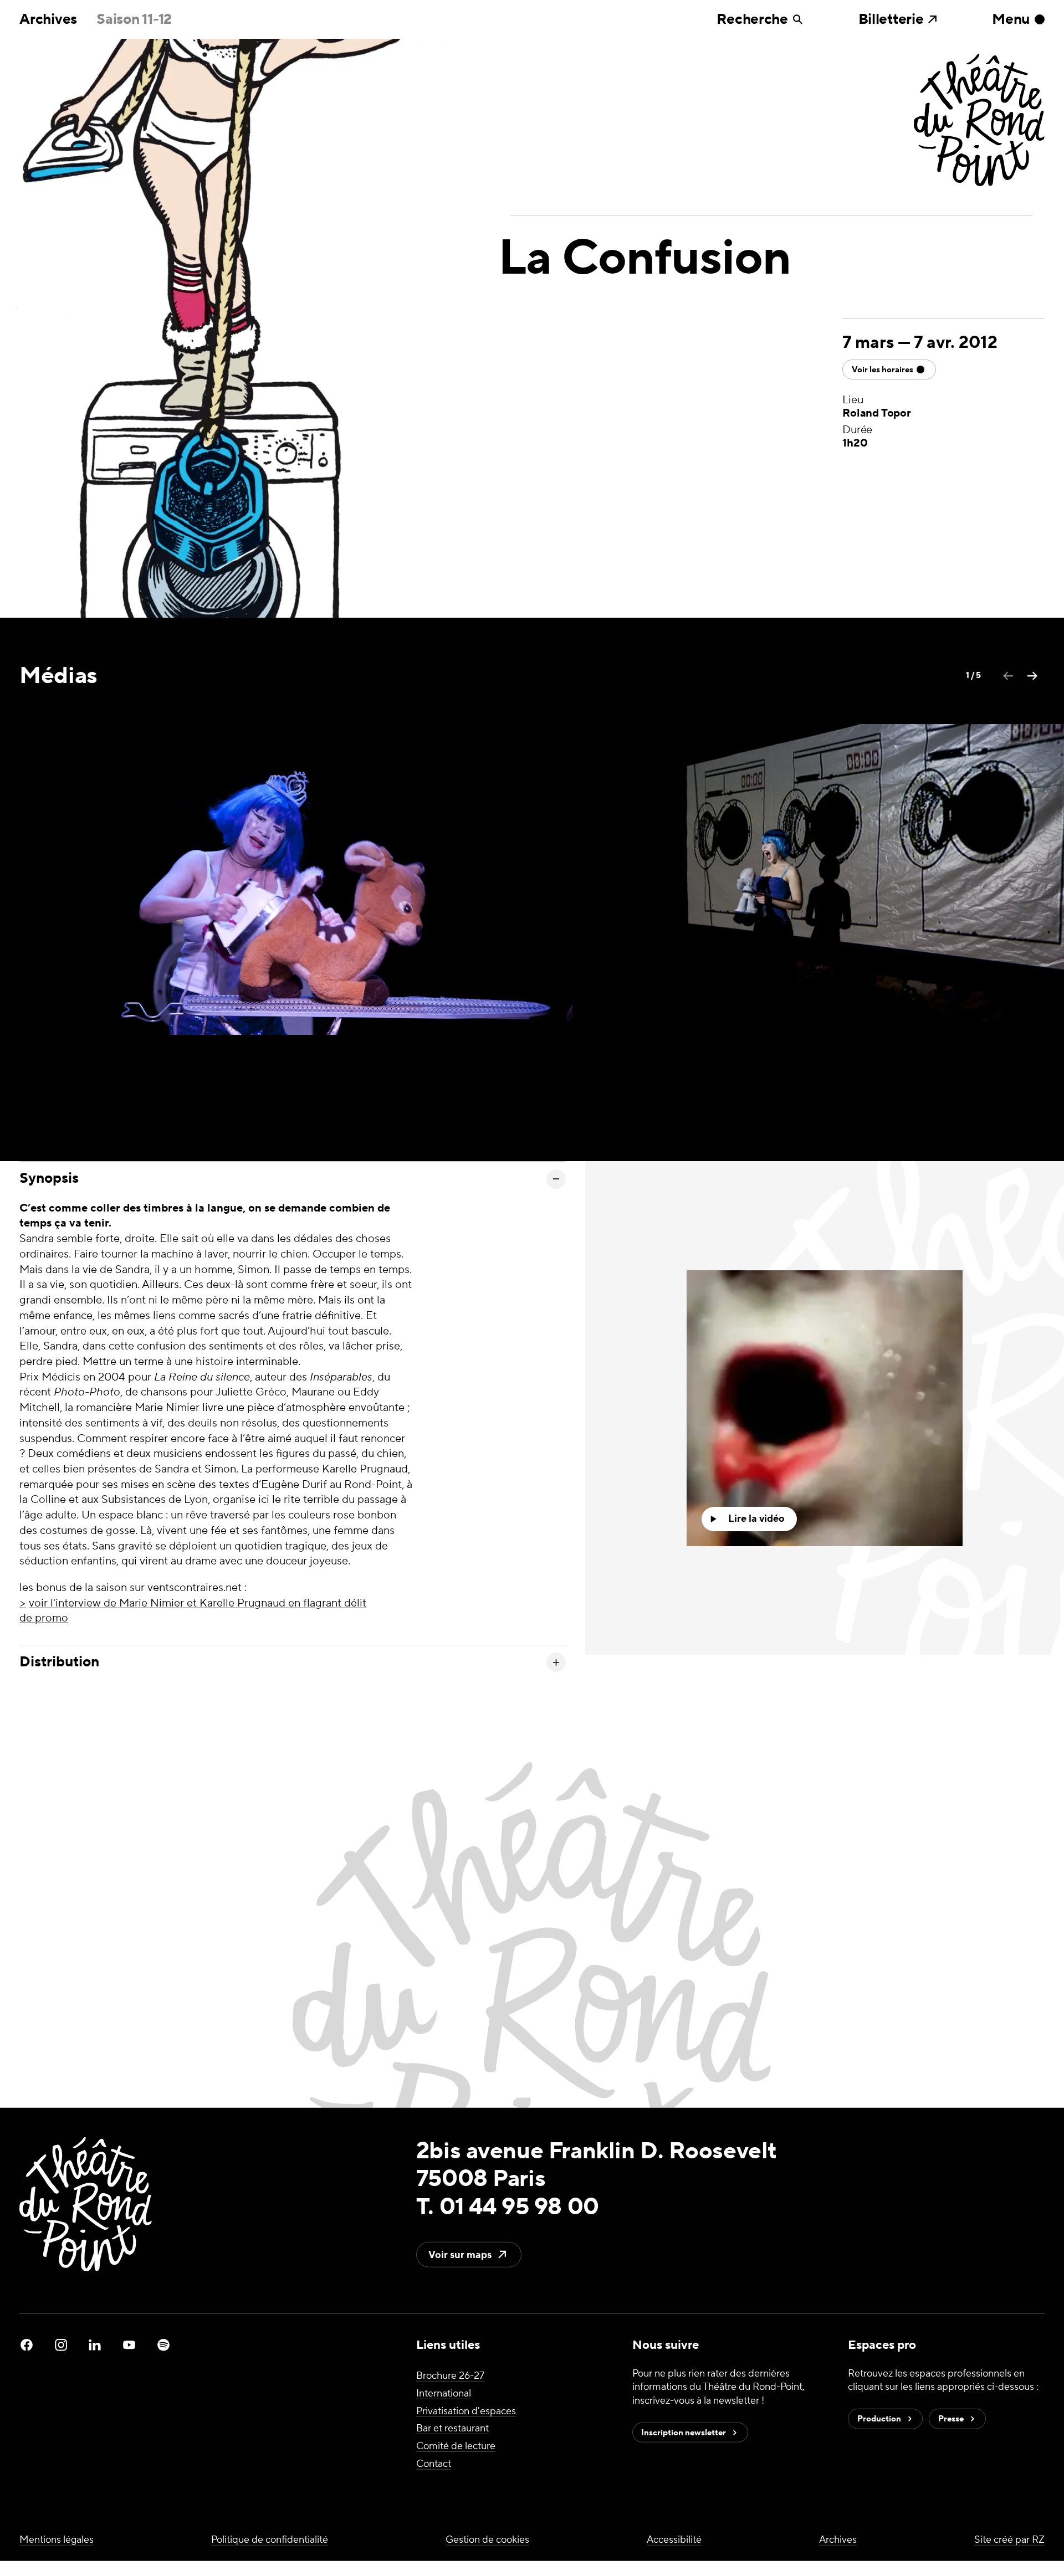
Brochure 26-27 (450, 2376)
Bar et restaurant (452, 2428)
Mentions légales (57, 2540)
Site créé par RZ (1009, 2540)
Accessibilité (674, 2540)
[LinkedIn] (95, 2345)
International (444, 2393)
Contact (434, 2464)
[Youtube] (129, 2345)
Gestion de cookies (487, 2540)
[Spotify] (163, 2345)
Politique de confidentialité (270, 2540)
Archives (48, 19)
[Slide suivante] (1032, 676)
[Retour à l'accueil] (979, 121)
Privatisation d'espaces (466, 2411)
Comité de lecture (456, 2446)
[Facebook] (27, 2345)
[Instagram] (61, 2345)
